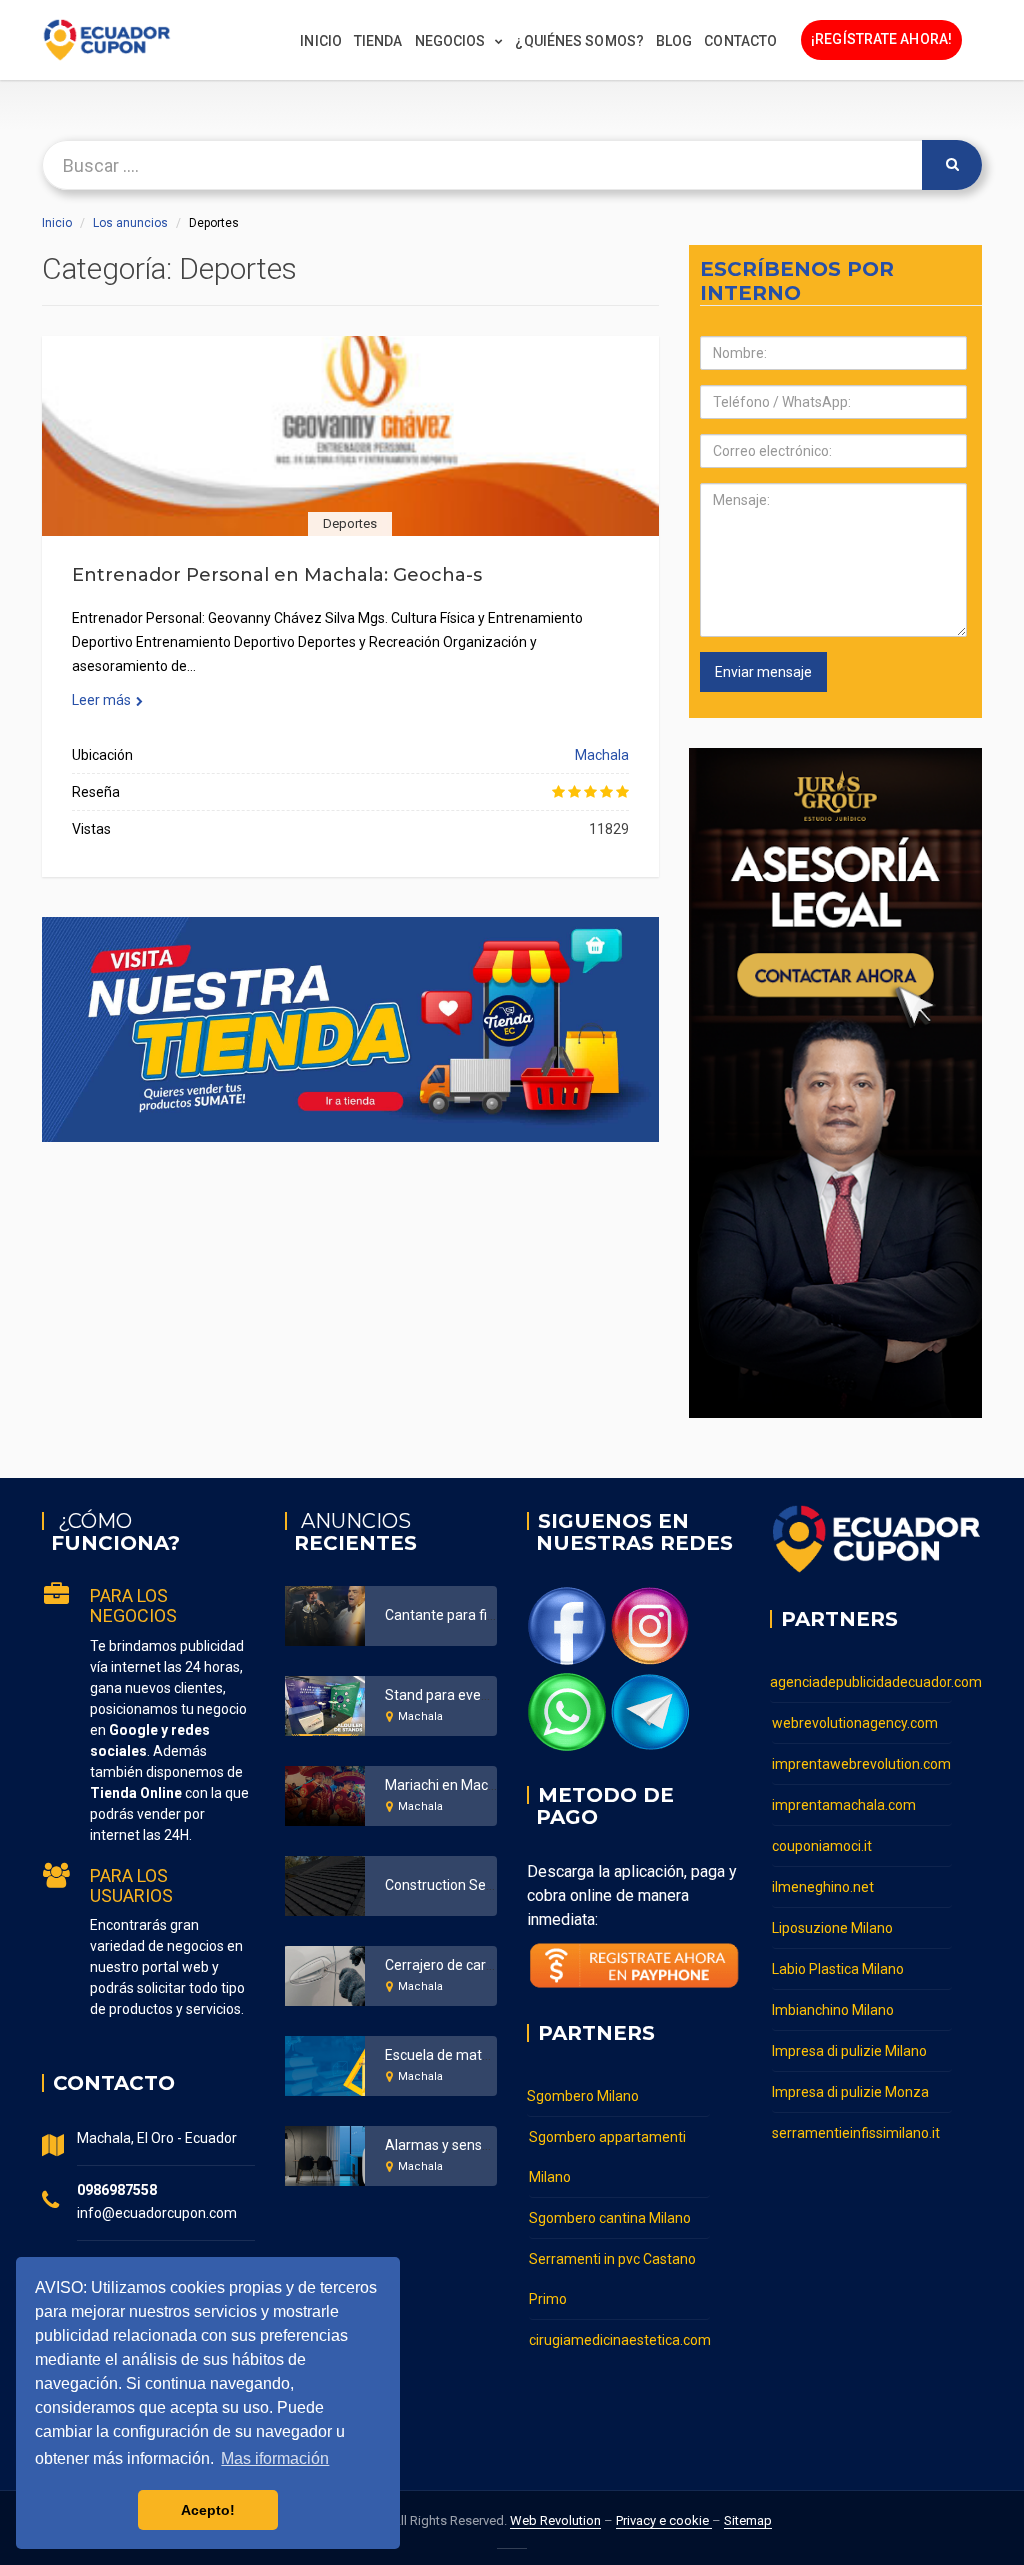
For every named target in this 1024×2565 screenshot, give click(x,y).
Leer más (101, 700)
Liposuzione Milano (832, 1928)
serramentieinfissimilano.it (856, 2133)
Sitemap (748, 2520)
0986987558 (117, 2190)
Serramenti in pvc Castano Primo (612, 2279)
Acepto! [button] (208, 2510)
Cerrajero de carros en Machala (483, 1965)
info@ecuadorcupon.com (157, 2213)
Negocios (450, 41)
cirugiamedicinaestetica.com (619, 2340)
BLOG (674, 41)
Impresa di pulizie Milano (849, 2051)
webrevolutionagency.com (855, 1723)
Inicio (321, 41)
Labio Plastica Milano (838, 1969)
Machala (602, 755)
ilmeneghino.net (823, 1887)
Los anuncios (130, 223)
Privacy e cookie (664, 2520)
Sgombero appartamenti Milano (607, 2157)
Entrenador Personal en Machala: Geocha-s (277, 575)
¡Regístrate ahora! (881, 39)
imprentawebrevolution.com (861, 1764)
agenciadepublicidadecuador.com (861, 1682)
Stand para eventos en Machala (485, 1695)
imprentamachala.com (844, 1805)
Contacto (740, 41)
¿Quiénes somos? (579, 41)
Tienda (378, 41)
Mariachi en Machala (450, 1785)
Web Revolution (555, 2520)
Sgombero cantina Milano (610, 2218)
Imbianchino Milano (833, 2010)
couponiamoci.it (822, 1846)
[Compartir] (350, 461)
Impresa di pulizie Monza (850, 2092)
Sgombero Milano (583, 2096)
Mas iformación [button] (275, 2458)
